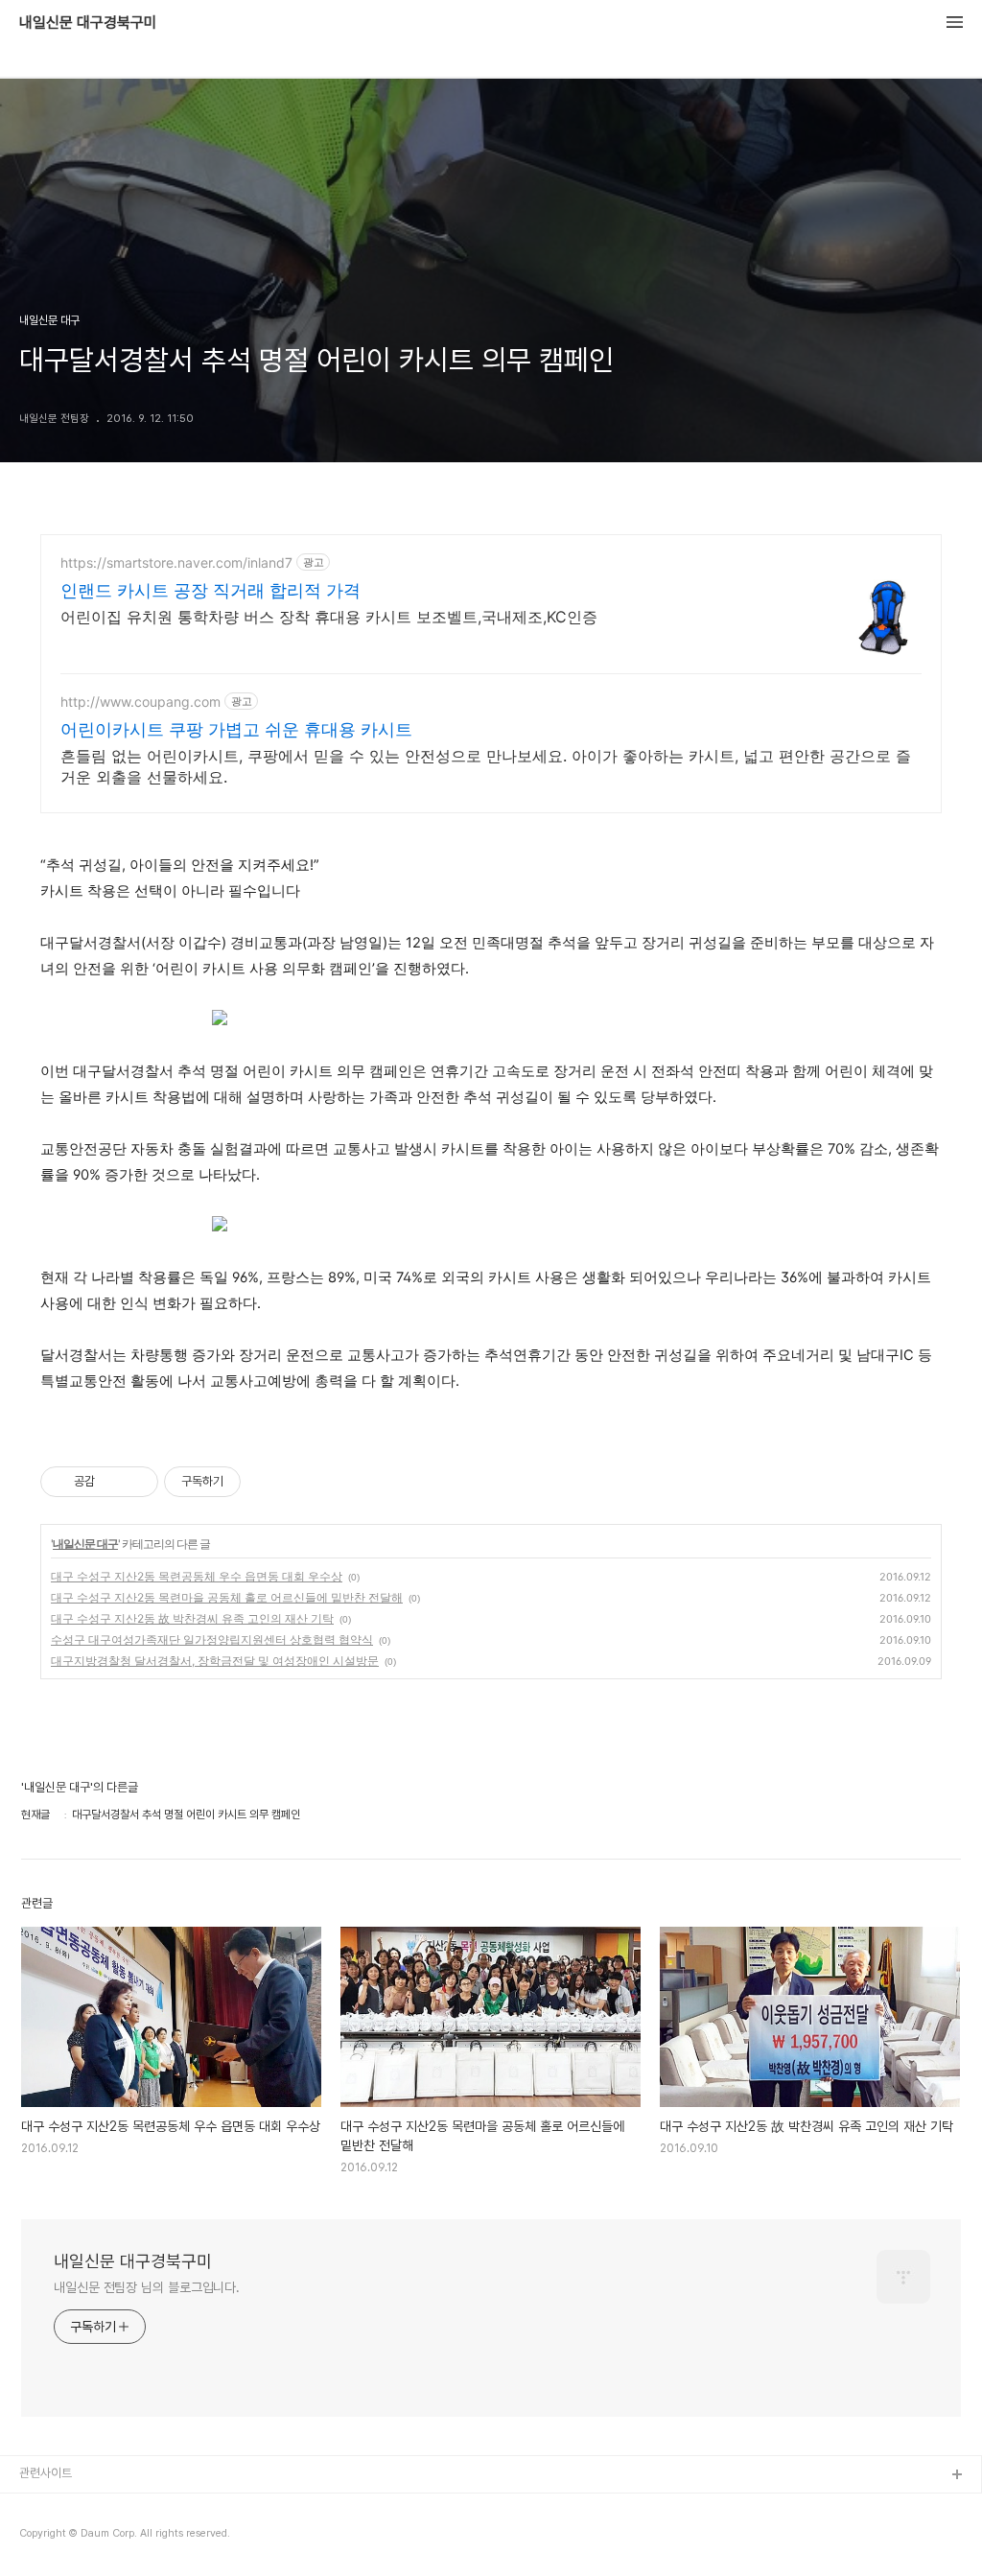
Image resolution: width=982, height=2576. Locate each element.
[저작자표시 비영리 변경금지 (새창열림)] (267, 1482)
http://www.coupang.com (140, 702)
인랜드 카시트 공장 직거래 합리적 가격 (210, 590)
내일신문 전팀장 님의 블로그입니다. (147, 2287)
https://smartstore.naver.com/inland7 (176, 562)
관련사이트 (46, 2473)
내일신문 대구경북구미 (88, 23)
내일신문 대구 (85, 1544)
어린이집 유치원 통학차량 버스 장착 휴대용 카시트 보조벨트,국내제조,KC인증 (329, 617)
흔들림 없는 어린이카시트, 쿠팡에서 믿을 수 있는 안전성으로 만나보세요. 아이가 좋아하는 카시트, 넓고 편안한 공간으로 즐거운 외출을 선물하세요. (486, 766)
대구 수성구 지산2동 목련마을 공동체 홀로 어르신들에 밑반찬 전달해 (227, 1597)
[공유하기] (113, 1482)
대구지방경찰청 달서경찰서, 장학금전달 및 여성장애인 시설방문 (215, 1661)
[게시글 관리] (137, 1482)
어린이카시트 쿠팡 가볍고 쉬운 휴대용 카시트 (236, 729)
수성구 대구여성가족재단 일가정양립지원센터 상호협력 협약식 (212, 1639)
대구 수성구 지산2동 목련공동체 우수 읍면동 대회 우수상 (197, 1576)
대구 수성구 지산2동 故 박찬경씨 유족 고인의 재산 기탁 (192, 1618)
